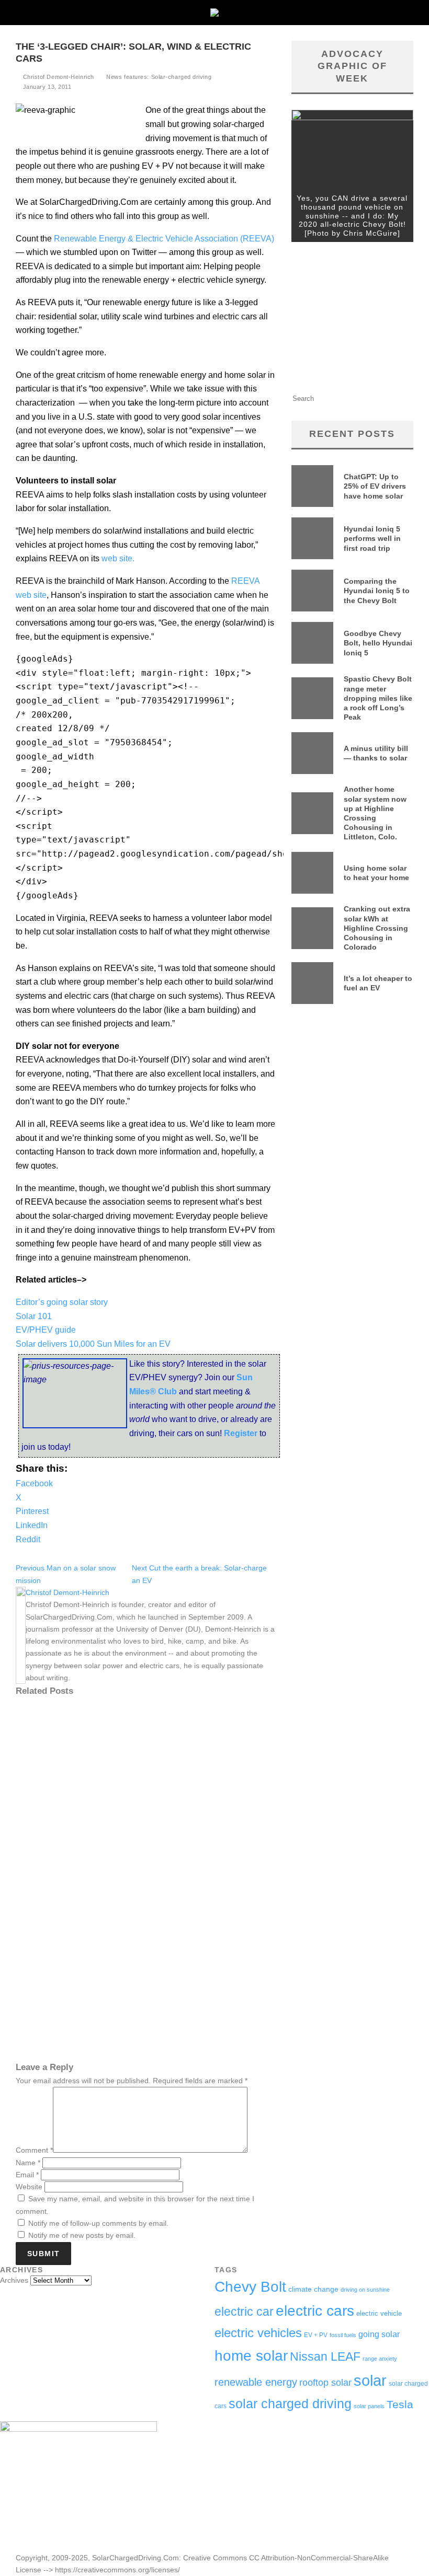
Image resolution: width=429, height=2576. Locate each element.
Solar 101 (34, 1316)
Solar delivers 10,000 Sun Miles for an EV (93, 1344)
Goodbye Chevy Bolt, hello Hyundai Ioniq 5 (378, 643)
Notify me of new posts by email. (82, 2235)
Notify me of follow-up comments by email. (98, 2223)
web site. (118, 558)
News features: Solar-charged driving (159, 77)
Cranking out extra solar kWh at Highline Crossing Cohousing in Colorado (377, 928)
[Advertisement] (352, 320)
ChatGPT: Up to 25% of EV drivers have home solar (375, 486)
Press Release (55, 1855)
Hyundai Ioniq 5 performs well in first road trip (372, 538)
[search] (392, 398)
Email (27, 2175)
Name (28, 2163)
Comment (34, 2150)
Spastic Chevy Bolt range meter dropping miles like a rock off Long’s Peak (378, 698)
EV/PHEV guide (46, 1330)
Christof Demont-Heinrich (58, 77)
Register (242, 1433)
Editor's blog (111, 1855)
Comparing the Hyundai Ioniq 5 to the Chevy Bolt (377, 591)
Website (29, 2187)
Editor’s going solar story (62, 1302)
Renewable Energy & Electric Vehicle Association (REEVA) (164, 239)
